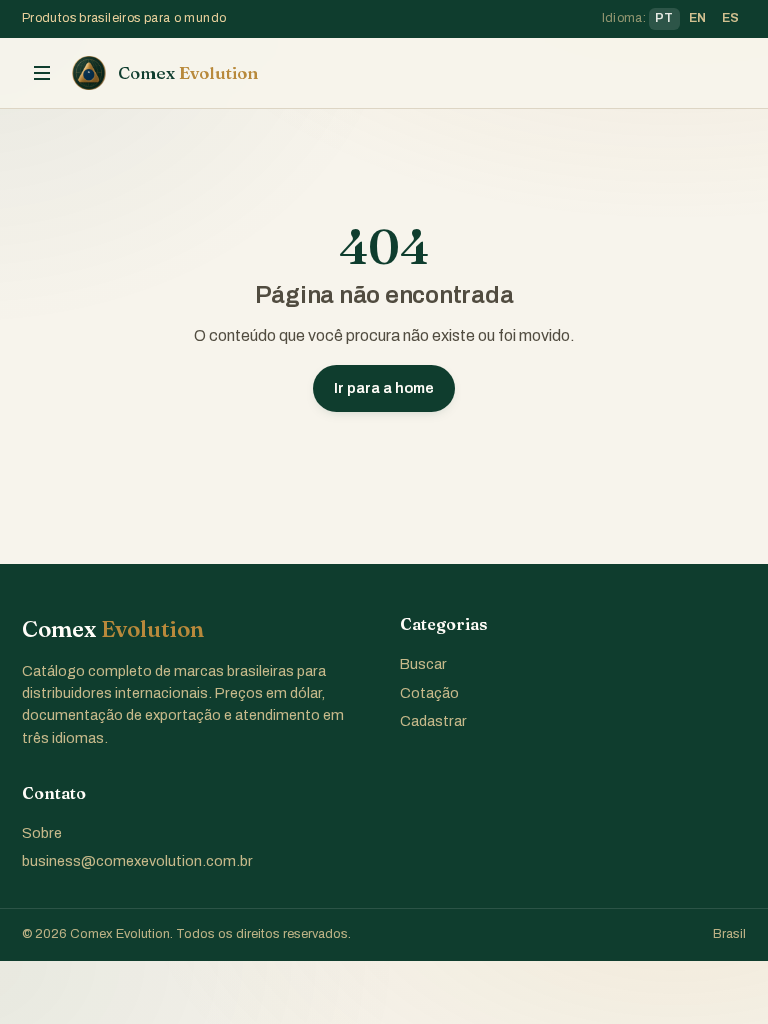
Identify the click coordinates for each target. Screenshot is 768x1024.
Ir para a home (384, 388)
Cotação (429, 693)
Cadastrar (433, 721)
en (698, 18)
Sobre (42, 833)
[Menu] (42, 73)
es (731, 18)
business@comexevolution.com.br (137, 861)
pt (664, 18)
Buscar (423, 664)
